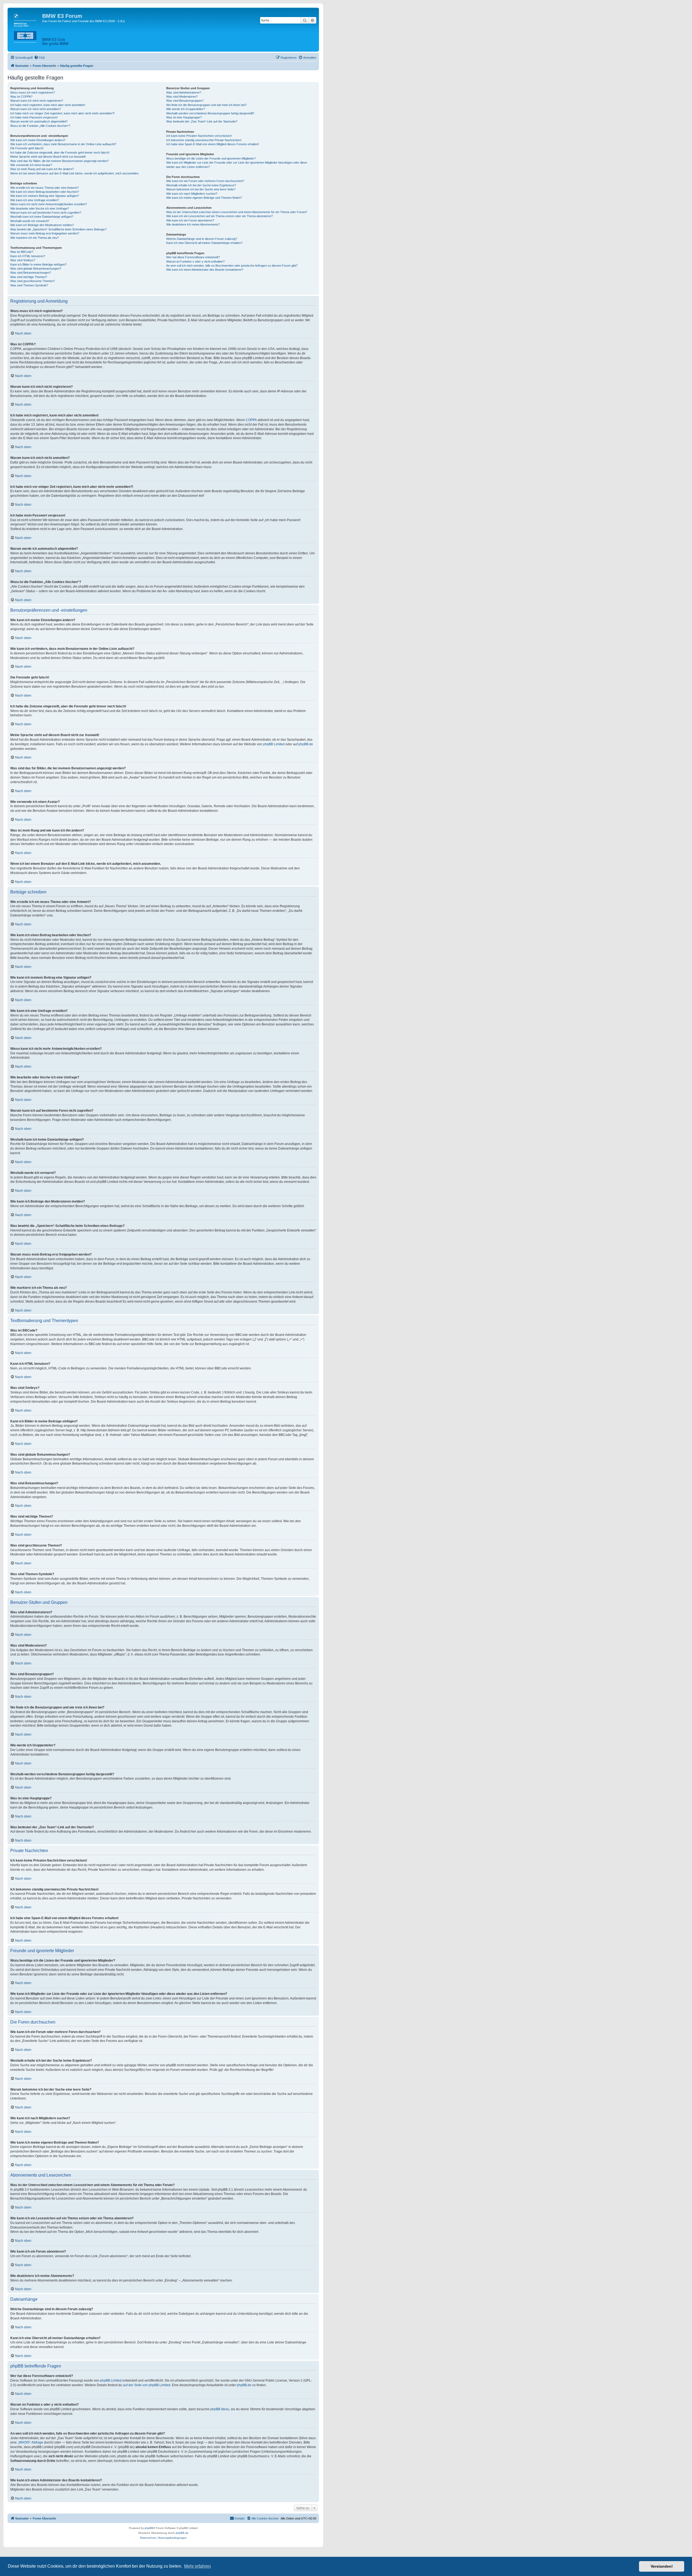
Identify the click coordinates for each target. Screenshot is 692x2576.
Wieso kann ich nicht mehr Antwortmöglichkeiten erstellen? (49, 204)
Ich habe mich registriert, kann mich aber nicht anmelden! (48, 105)
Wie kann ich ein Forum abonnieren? (190, 220)
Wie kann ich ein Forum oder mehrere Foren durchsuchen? (205, 181)
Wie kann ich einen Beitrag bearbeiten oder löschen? (45, 192)
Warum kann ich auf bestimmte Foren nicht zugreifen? (46, 213)
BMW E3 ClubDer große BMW (55, 42)
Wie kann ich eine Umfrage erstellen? (35, 200)
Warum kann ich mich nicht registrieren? (37, 101)
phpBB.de (306, 744)
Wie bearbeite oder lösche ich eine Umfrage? (40, 208)
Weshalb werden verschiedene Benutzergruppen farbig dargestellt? (210, 113)
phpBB (149, 2528)
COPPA (251, 420)
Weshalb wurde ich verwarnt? (30, 221)
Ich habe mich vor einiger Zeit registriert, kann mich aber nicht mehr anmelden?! (62, 113)
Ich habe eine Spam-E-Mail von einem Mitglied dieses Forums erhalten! (213, 144)
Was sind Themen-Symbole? (29, 285)
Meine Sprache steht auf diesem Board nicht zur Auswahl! (48, 157)
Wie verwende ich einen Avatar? (31, 165)
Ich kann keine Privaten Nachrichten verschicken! (199, 136)
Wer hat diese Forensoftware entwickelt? (193, 257)
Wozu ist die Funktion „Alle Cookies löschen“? (40, 126)
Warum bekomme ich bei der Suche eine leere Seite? (201, 189)
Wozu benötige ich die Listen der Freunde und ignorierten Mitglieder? (211, 158)
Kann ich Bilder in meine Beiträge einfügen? (38, 264)
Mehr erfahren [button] (197, 2566)
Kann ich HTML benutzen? (28, 256)
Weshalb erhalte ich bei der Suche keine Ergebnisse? (201, 185)
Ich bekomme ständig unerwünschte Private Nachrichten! (204, 140)
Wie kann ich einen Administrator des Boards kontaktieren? (205, 270)
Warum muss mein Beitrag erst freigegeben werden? (45, 233)
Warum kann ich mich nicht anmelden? (36, 109)
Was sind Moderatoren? (182, 97)
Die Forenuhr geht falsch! (27, 148)
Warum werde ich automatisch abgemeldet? (39, 121)
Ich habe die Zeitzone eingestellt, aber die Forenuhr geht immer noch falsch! (60, 153)
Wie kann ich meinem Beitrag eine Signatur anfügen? (45, 196)
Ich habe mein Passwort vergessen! (34, 117)
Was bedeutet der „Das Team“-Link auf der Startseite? (202, 121)
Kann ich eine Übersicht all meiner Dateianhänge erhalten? (204, 243)
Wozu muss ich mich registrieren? (33, 92)
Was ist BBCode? (22, 252)
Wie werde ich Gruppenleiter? (186, 109)
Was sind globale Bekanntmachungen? (36, 269)
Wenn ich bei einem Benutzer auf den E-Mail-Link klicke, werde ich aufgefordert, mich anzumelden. (75, 173)
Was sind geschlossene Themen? (33, 281)
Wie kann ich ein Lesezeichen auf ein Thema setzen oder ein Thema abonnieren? (219, 216)
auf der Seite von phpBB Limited (147, 2385)
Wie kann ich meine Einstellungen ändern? (38, 140)
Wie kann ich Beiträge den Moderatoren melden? (42, 225)
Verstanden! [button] (662, 2566)
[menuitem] (39, 58)
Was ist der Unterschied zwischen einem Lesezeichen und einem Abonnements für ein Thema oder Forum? (237, 212)
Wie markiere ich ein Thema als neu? (34, 238)
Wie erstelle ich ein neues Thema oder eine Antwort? (44, 188)
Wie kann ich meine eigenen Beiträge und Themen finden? (204, 198)
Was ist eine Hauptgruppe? (184, 117)
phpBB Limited (274, 744)
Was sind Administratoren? (184, 92)
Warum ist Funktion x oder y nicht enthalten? (195, 261)
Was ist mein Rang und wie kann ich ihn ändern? (42, 169)
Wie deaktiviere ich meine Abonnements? (193, 224)
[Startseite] (26, 27)
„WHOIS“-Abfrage (30, 2442)
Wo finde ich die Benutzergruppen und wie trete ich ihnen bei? (206, 105)
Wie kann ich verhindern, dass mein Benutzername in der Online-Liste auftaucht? (63, 144)
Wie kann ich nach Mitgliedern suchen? (192, 194)
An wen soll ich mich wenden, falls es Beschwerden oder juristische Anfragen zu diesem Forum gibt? (232, 266)
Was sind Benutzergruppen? (185, 101)
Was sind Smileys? (23, 260)
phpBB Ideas (220, 2409)
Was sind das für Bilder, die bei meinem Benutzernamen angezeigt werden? (59, 161)
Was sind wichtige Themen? (29, 277)
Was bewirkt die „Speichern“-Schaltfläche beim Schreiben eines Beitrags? (58, 229)
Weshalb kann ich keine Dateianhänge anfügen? (42, 217)
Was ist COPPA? (21, 97)
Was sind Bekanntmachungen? (31, 273)
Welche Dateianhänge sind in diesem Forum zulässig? (202, 239)
